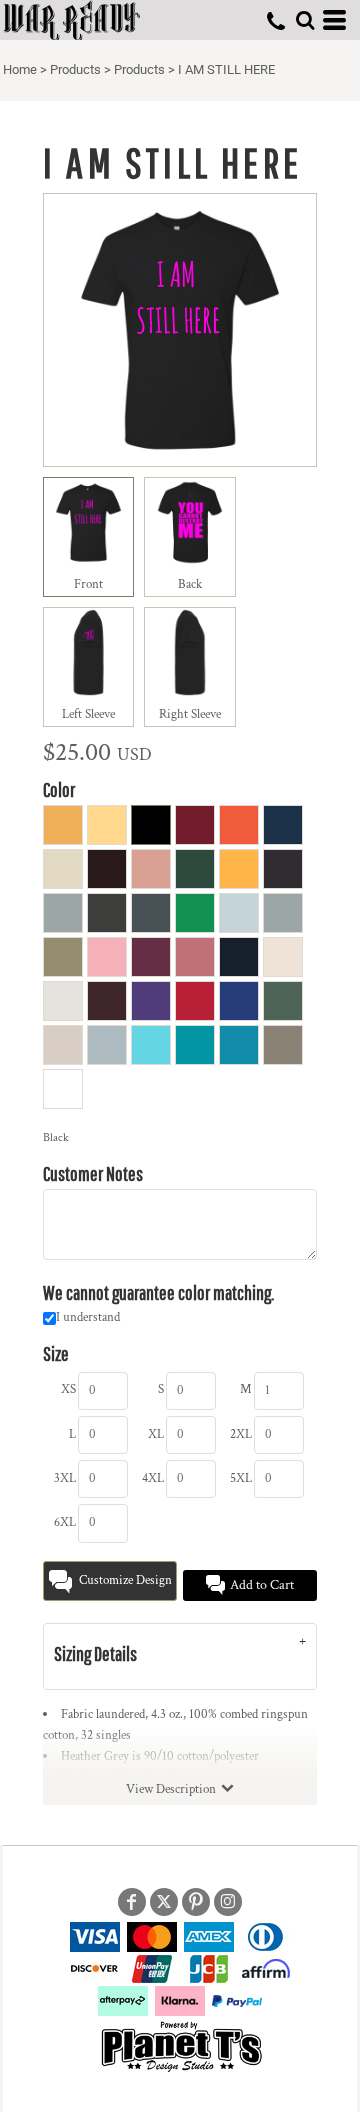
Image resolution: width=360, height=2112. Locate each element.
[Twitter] (164, 1902)
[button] (305, 20)
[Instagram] (228, 1902)
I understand (88, 1317)
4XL (153, 1478)
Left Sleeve (88, 714)
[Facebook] (132, 1902)
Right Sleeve (190, 714)
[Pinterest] (196, 1902)
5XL (241, 1478)
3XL (65, 1478)
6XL (65, 1522)
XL (156, 1434)
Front (88, 584)
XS (68, 1389)
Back (190, 584)
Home (20, 69)
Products (75, 69)
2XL (241, 1434)
